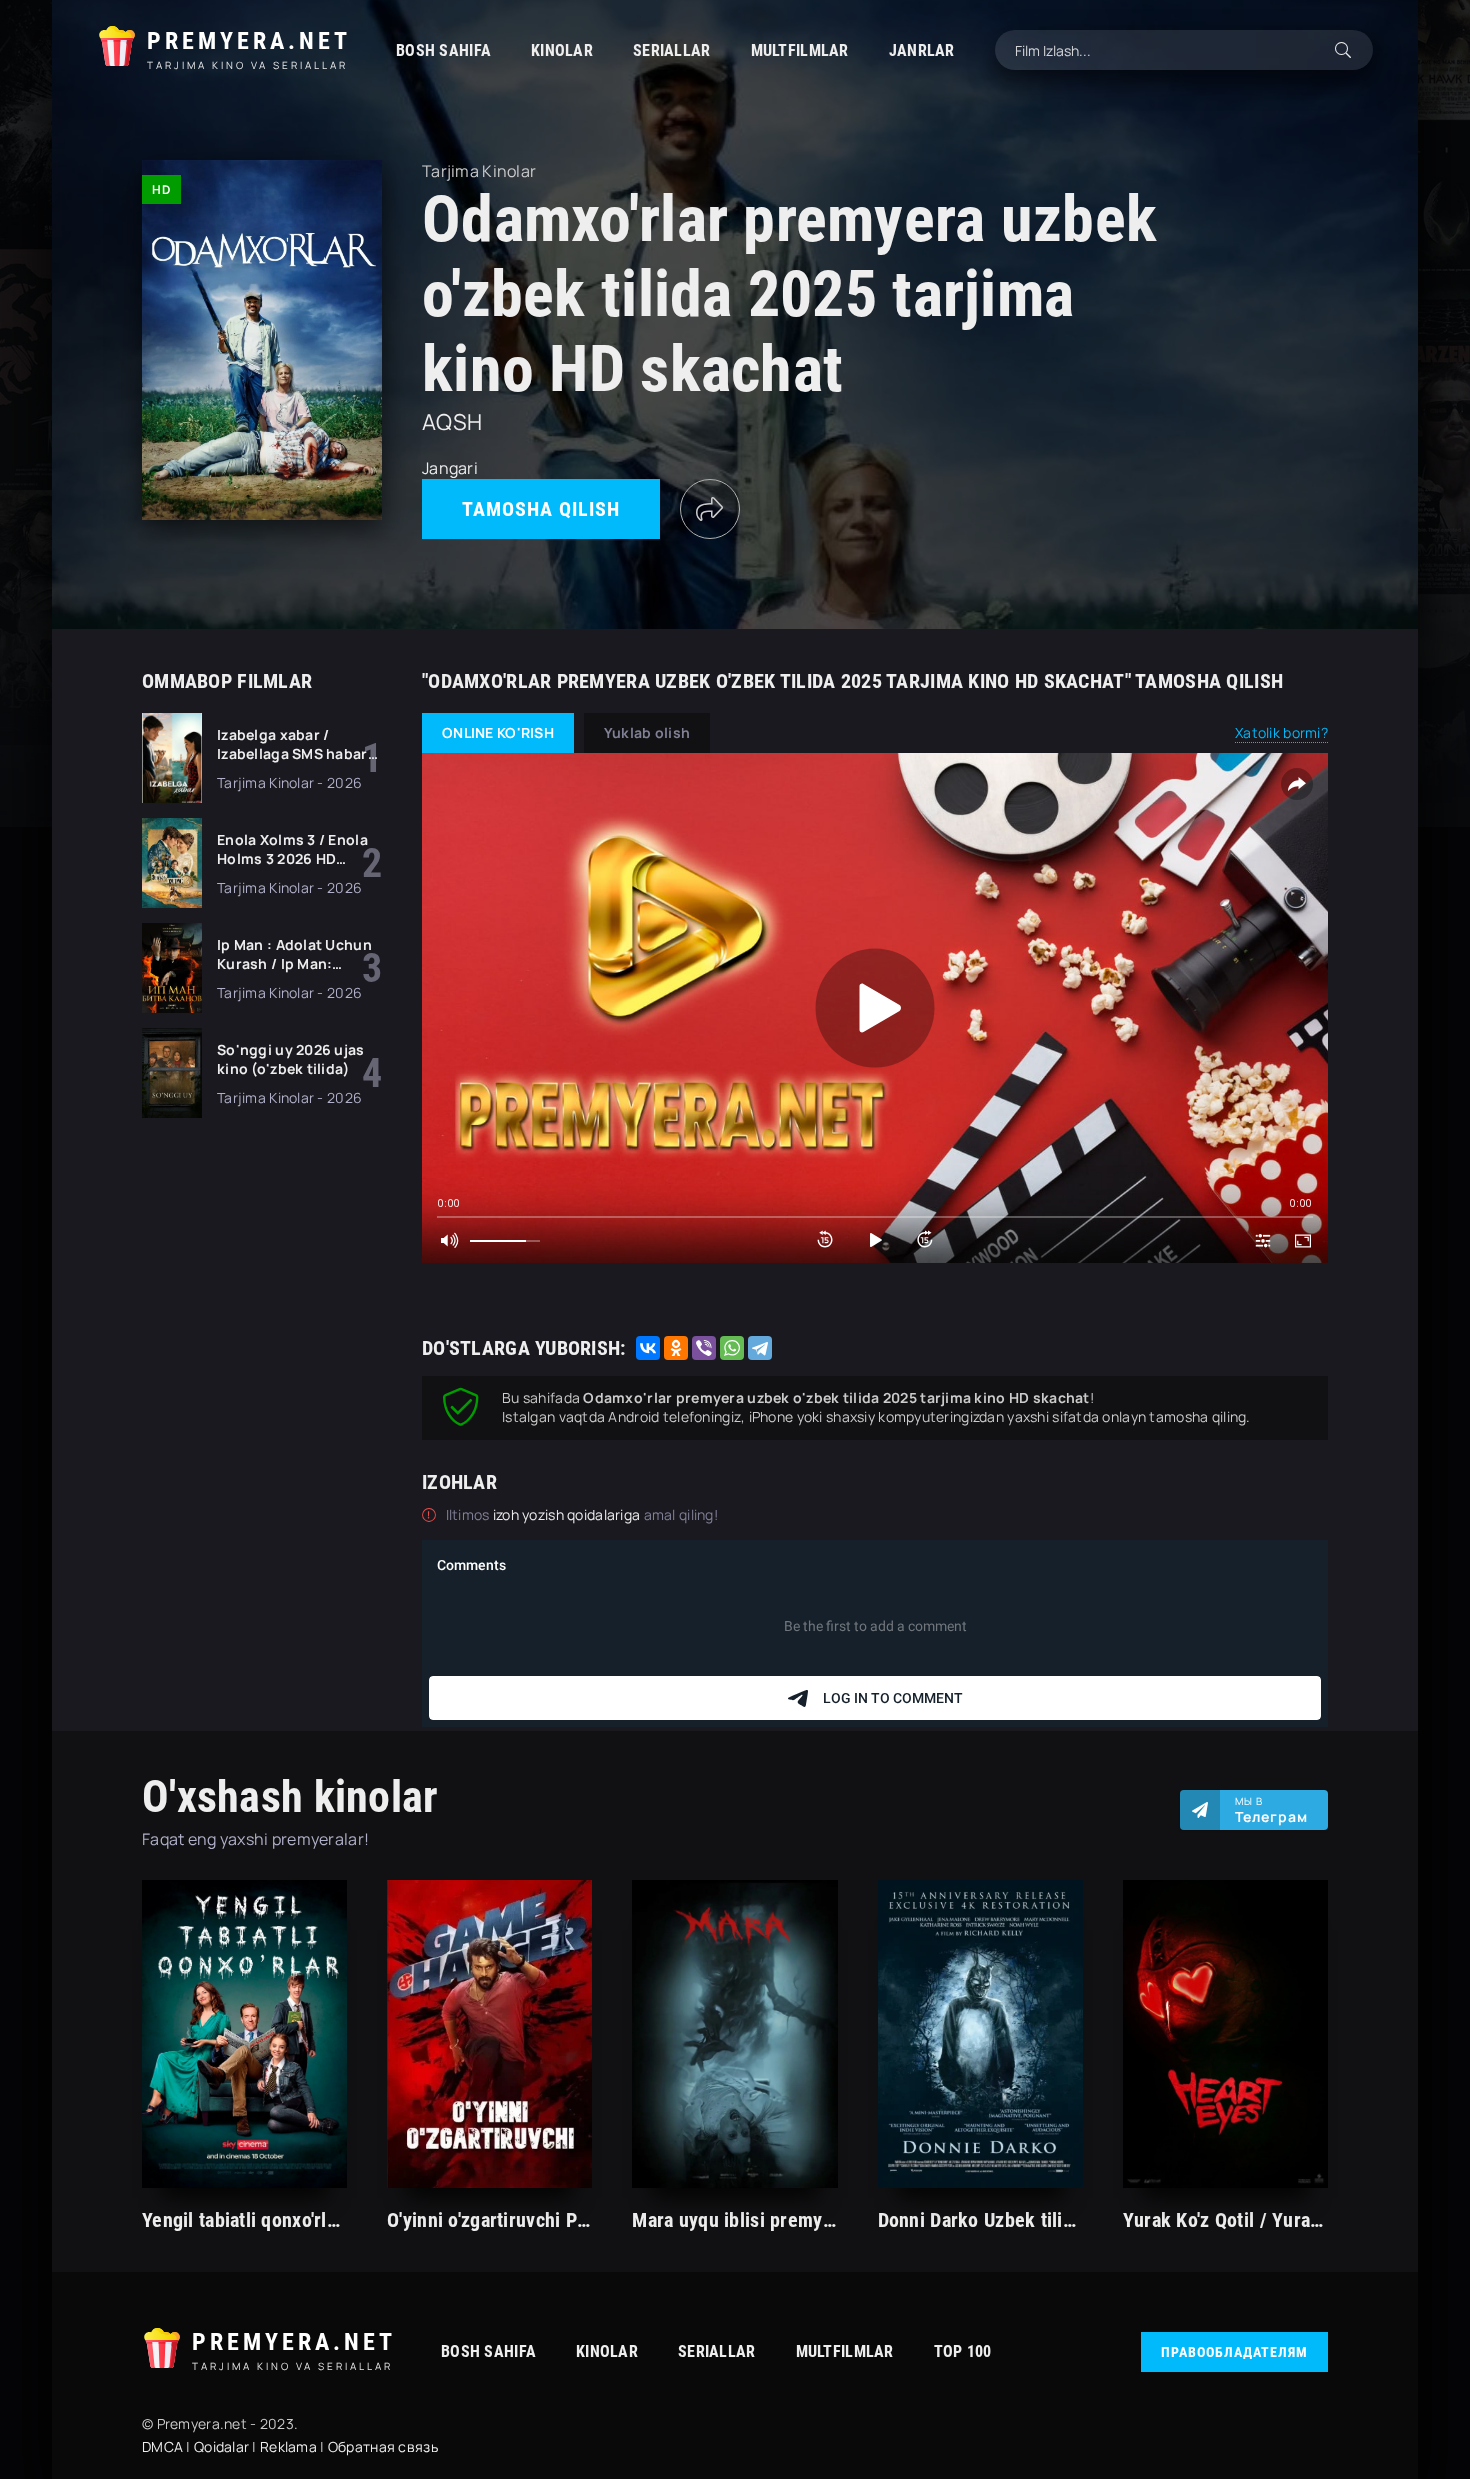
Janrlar (922, 50)
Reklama (288, 2446)
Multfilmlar (800, 50)
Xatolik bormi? (1281, 732)
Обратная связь (383, 2446)
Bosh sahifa (443, 50)
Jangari (450, 468)
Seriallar (672, 50)
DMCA (162, 2446)
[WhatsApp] (732, 1348)
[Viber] (704, 1348)
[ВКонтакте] (648, 1348)
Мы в (1271, 1810)
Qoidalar (221, 2446)
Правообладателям (1234, 2352)
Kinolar (562, 50)
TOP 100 (963, 2351)
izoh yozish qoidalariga (568, 1514)
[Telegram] (760, 1348)
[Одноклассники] (676, 1348)
